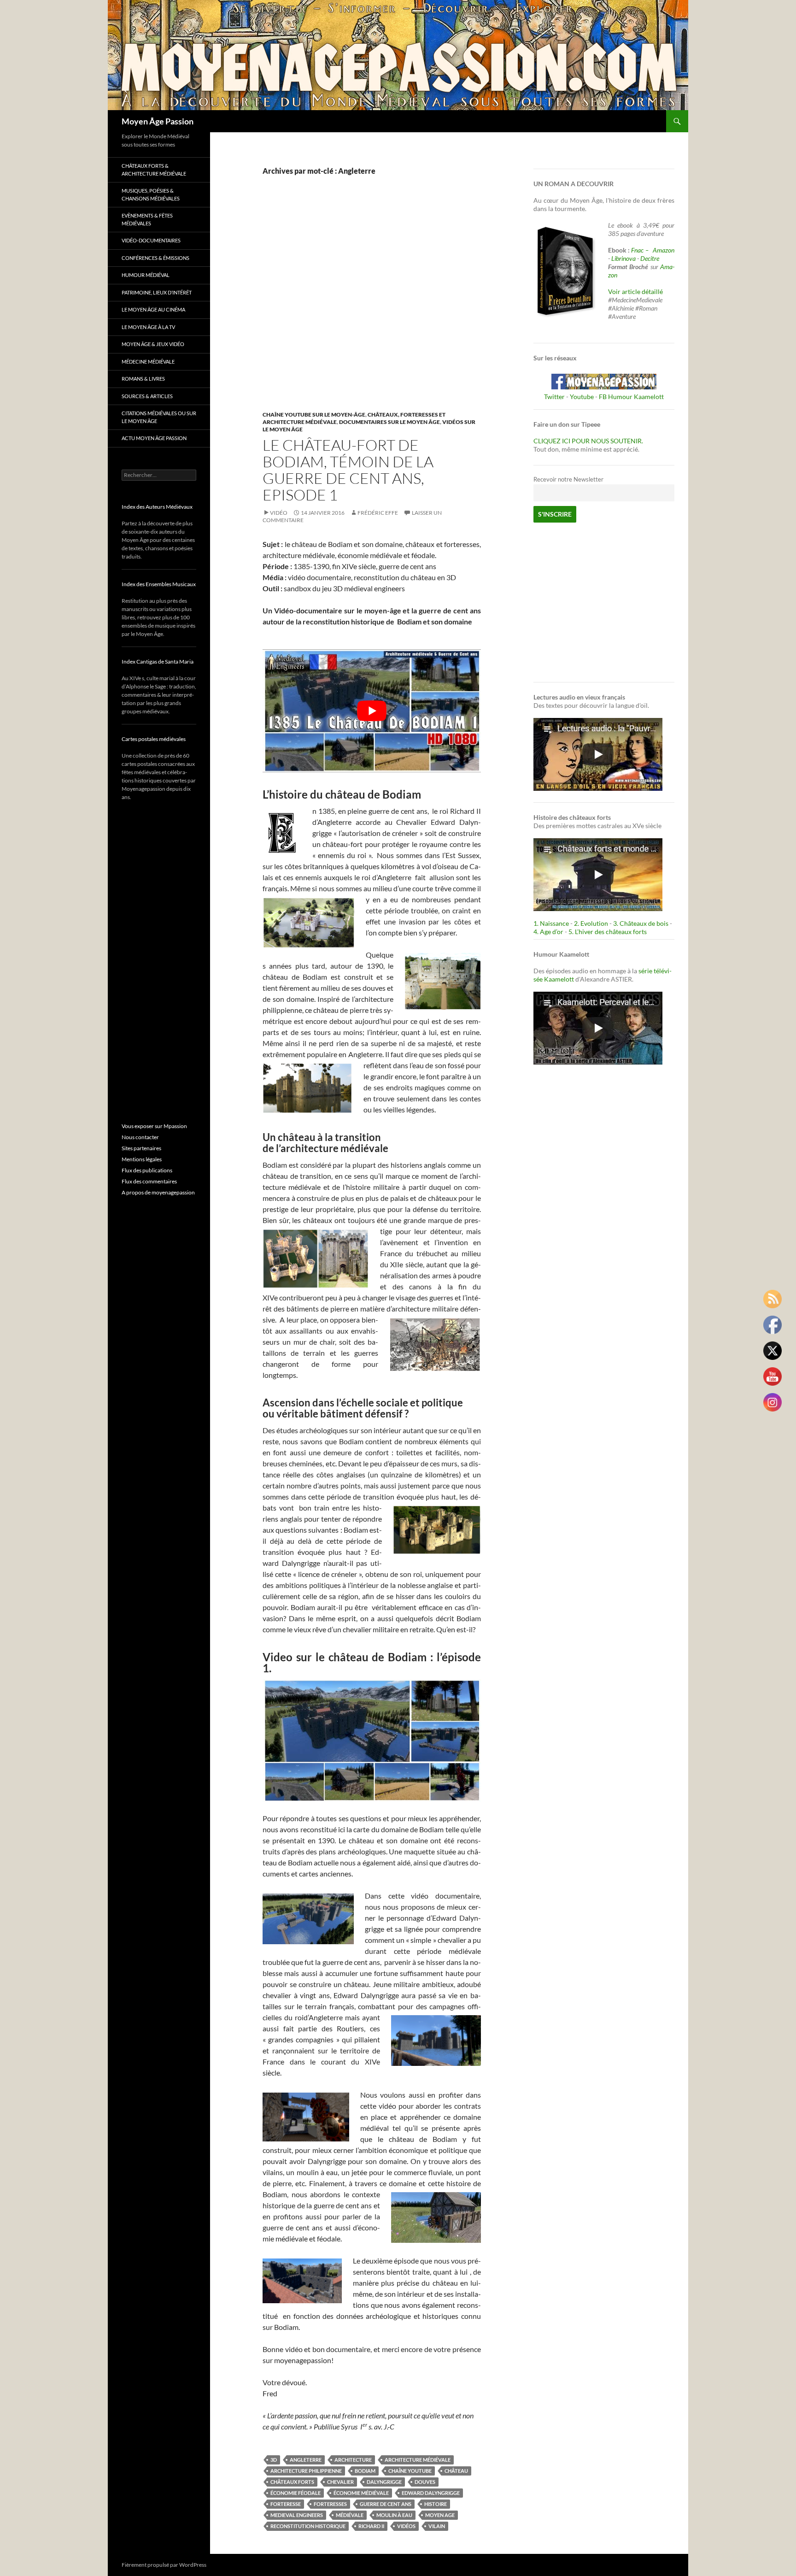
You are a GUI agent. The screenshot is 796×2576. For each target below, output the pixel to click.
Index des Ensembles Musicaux (159, 584)
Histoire (436, 2504)
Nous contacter (140, 1137)
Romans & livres (143, 379)
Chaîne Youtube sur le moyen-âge (314, 415)
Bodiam (365, 2471)
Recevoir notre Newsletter (568, 479)
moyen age (440, 2515)
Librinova (623, 258)
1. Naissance (551, 923)
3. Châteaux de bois (641, 923)
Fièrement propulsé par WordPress (164, 2565)
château (456, 2471)
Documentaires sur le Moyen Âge (389, 422)
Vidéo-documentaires (151, 240)
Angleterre (306, 2460)
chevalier (340, 2482)
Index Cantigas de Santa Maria (158, 662)
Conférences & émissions (155, 258)
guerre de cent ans (386, 2504)
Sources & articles (147, 396)
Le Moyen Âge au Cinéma (153, 309)
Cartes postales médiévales (154, 739)
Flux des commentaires (149, 1181)
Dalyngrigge (384, 2482)
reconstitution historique (308, 2526)
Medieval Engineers (297, 2515)
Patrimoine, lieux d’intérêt (157, 292)
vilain (437, 2526)
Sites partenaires (141, 1148)
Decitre (650, 258)
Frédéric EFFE (378, 513)
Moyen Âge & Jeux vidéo (153, 344)
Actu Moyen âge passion (154, 438)
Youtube (582, 397)
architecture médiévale (418, 2460)
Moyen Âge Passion (158, 121)
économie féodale (296, 2493)
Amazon (664, 250)
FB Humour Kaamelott (631, 397)
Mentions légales (142, 1159)
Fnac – (641, 250)
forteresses (330, 2504)
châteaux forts (292, 2482)
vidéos (406, 2526)
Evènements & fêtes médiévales (147, 219)
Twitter (554, 397)
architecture (353, 2460)
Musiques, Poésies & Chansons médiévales (151, 194)
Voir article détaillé (635, 291)
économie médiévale (361, 2493)
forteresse (286, 2504)
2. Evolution (591, 923)
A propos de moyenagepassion (158, 1192)
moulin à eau (394, 2515)
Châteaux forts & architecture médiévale (154, 170)
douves (425, 2482)
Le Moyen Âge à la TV (148, 327)
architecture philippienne (306, 2471)
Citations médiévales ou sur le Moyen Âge (159, 417)
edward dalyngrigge (431, 2493)
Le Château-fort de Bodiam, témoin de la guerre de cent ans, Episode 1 (348, 470)
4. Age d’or (549, 932)
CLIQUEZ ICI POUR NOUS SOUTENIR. (588, 441)
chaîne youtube (410, 2471)
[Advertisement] (365, 303)
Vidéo (279, 513)
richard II (371, 2526)
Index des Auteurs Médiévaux (157, 507)
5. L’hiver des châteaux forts (608, 932)
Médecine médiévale (148, 362)
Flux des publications (147, 1170)
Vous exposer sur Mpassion (154, 1126)
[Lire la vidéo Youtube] (372, 711)
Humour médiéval (146, 275)
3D (274, 2460)
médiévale (350, 2515)
